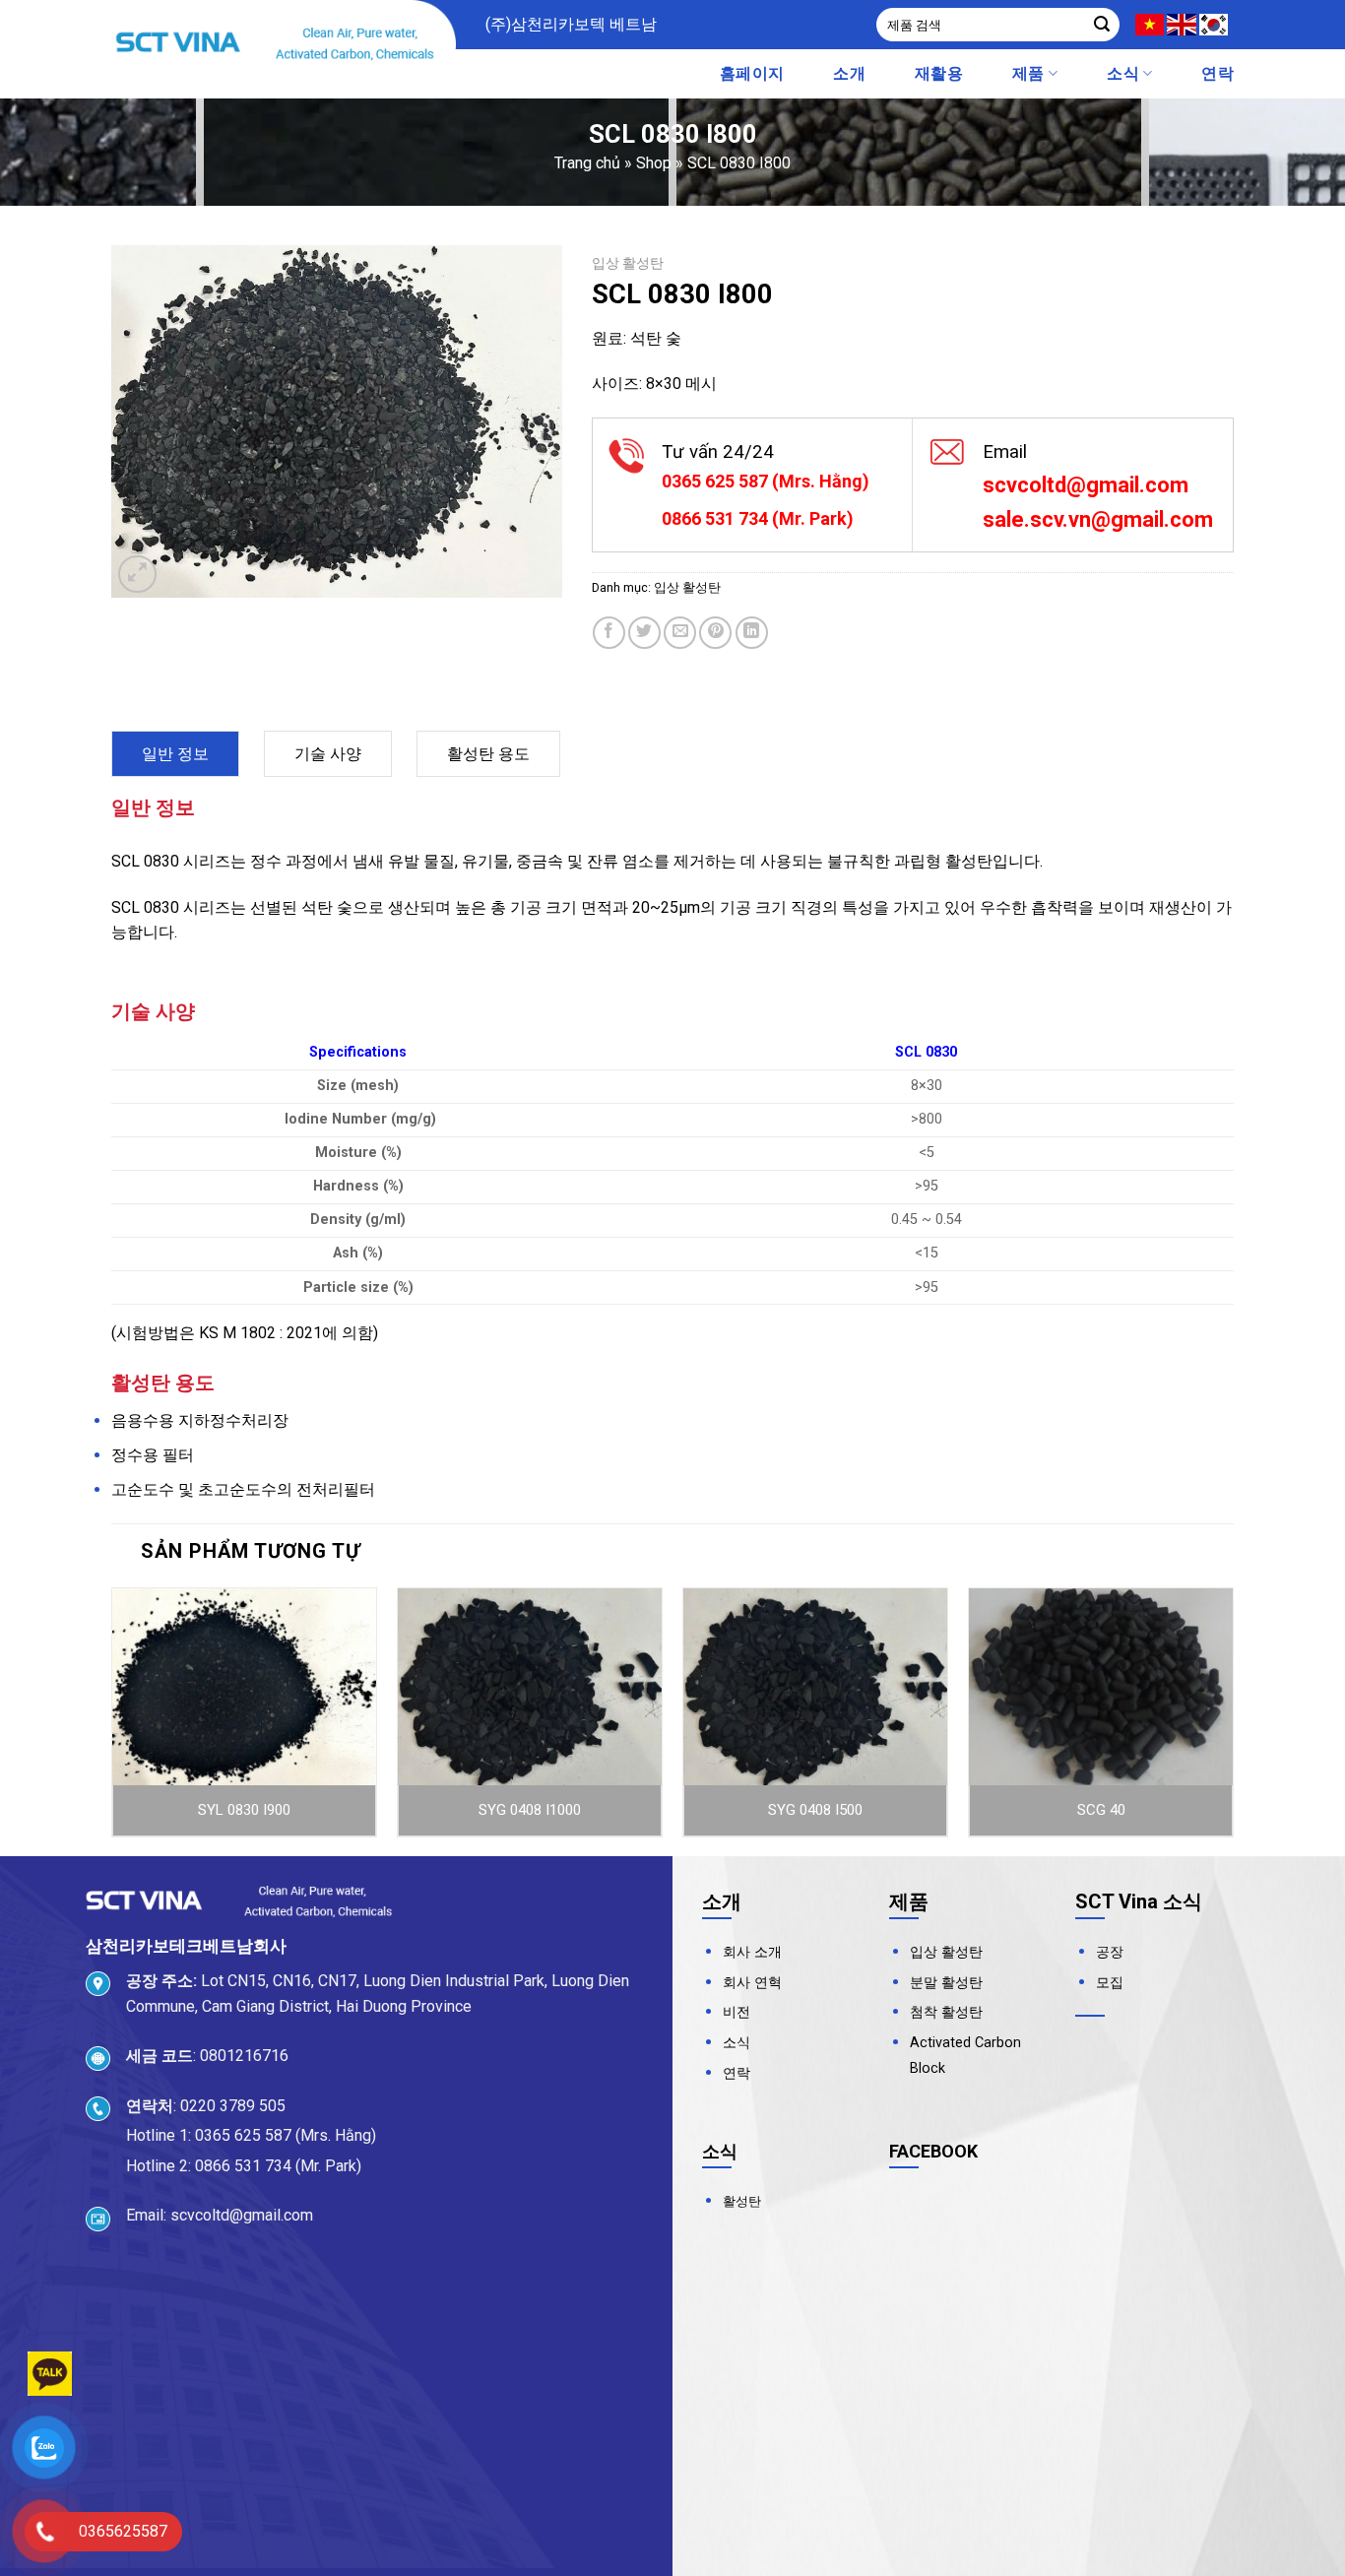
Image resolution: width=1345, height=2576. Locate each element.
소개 (849, 73)
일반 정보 (175, 754)
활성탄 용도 (488, 754)
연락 (1217, 73)
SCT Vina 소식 (1139, 1901)
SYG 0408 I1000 (530, 1810)
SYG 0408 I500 (815, 1810)
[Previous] (112, 1720)
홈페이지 (752, 73)
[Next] (1233, 1720)
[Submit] (1102, 25)
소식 (1123, 73)
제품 (1028, 73)
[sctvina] (284, 44)
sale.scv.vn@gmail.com (1098, 519)
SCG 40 (1101, 1810)
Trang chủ (587, 163)
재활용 (939, 73)
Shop (654, 163)
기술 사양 (328, 754)
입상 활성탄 (628, 263)
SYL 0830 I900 (244, 1810)
